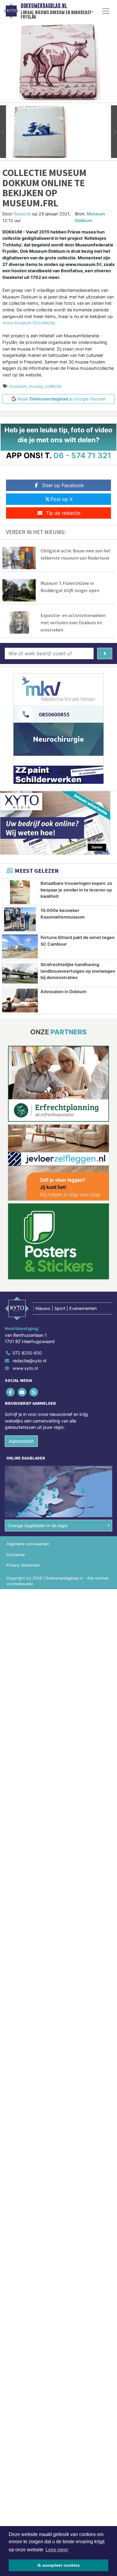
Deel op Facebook (63, 485)
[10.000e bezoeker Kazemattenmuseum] (20, 919)
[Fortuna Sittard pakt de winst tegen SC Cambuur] (20, 946)
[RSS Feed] (34, 1392)
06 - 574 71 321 (82, 455)
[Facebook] (11, 1392)
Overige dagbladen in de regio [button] (38, 1526)
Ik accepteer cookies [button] (59, 2565)
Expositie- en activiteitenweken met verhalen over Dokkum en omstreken (73, 622)
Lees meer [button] (57, 2550)
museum (18, 386)
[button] (3, 132)
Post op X (61, 499)
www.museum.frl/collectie (28, 323)
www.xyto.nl (25, 1368)
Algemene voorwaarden (28, 1544)
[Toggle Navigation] (106, 11)
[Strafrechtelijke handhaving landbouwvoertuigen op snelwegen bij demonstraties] (20, 973)
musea (36, 386)
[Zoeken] (105, 653)
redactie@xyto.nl (29, 1361)
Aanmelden (21, 1441)
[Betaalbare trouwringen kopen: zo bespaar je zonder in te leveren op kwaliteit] (20, 892)
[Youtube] (22, 1392)
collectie (53, 386)
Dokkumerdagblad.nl (44, 6)
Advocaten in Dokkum (63, 991)
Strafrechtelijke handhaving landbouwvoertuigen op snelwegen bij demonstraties (78, 971)
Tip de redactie (63, 513)
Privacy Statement (23, 1565)
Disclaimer (16, 1555)
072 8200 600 (27, 1353)
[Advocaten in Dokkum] (20, 1001)
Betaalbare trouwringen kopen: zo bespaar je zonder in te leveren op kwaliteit (76, 890)
